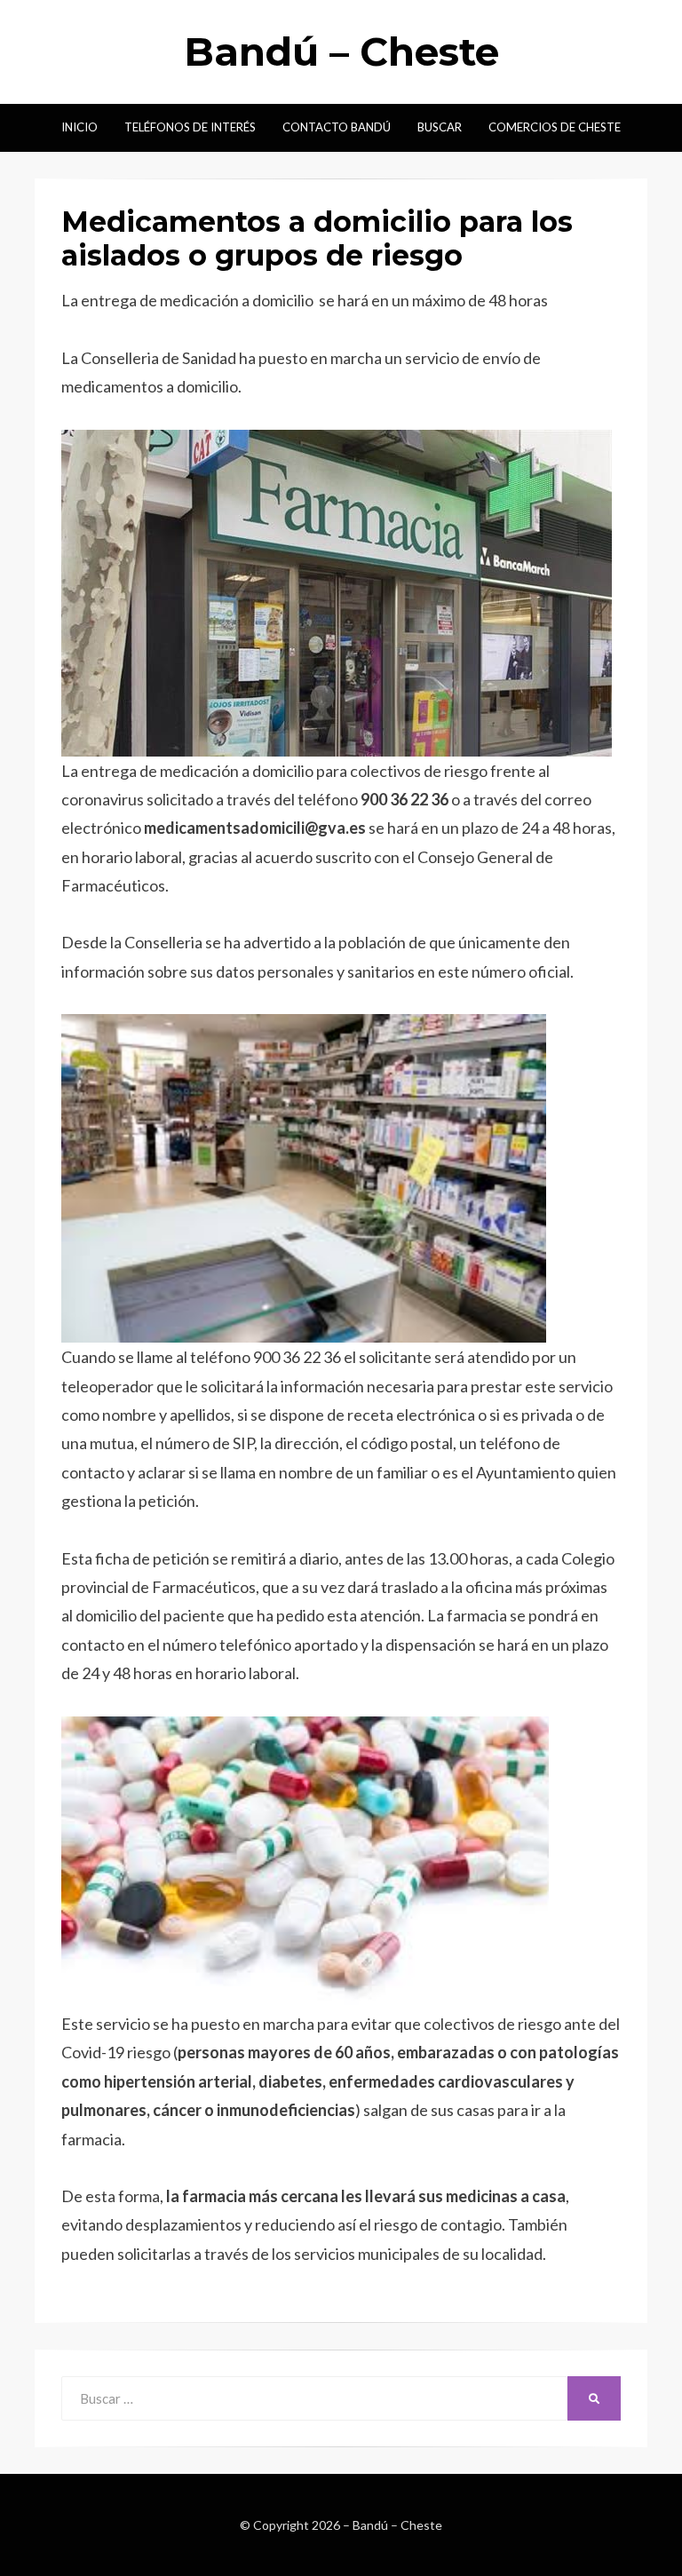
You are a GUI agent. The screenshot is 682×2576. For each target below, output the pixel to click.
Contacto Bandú (337, 127)
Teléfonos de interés (190, 127)
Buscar (440, 127)
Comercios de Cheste (555, 127)
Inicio (79, 127)
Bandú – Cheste (341, 52)
